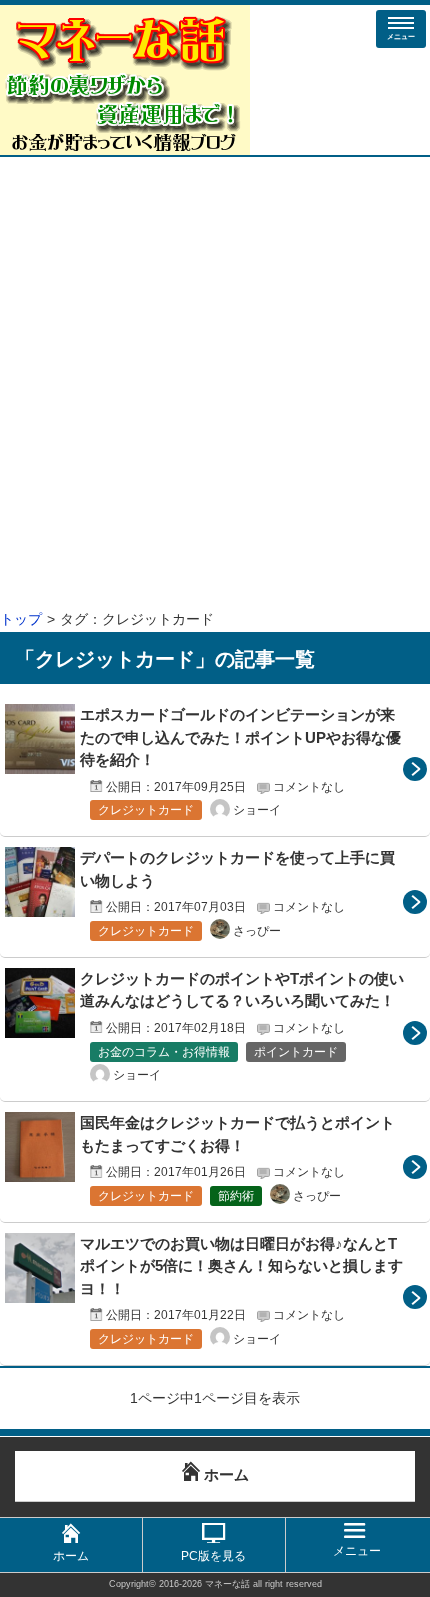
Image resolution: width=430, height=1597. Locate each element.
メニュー (401, 36)
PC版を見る (213, 1556)
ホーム (71, 1556)
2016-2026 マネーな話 (204, 1584)
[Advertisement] (215, 382)
